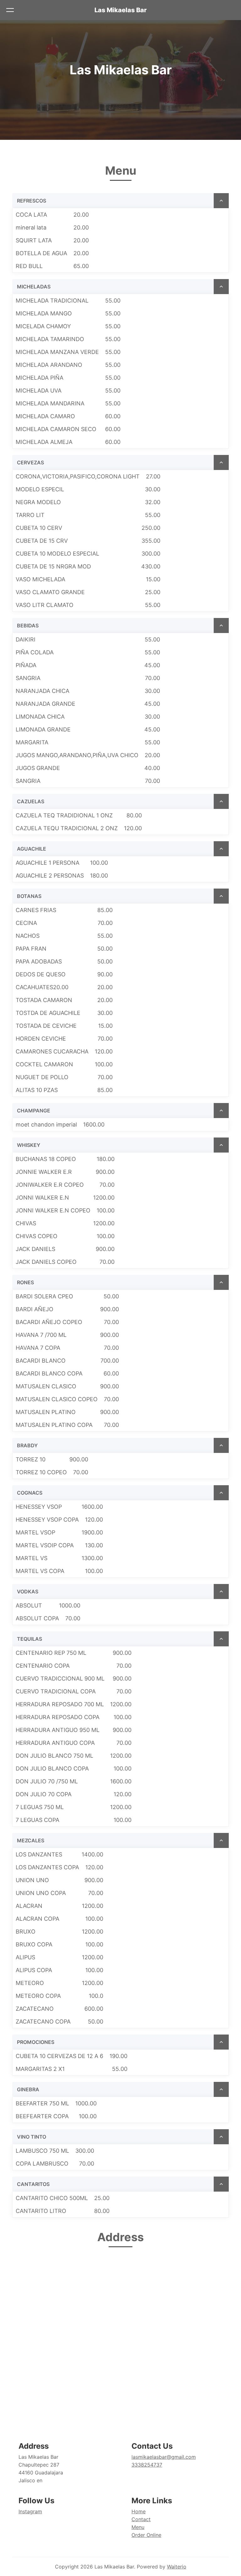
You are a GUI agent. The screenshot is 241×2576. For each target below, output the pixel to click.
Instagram (30, 2511)
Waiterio (177, 2567)
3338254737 (147, 2465)
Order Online (146, 2535)
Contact (141, 2519)
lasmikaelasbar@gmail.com (164, 2457)
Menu (138, 2527)
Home (139, 2511)
